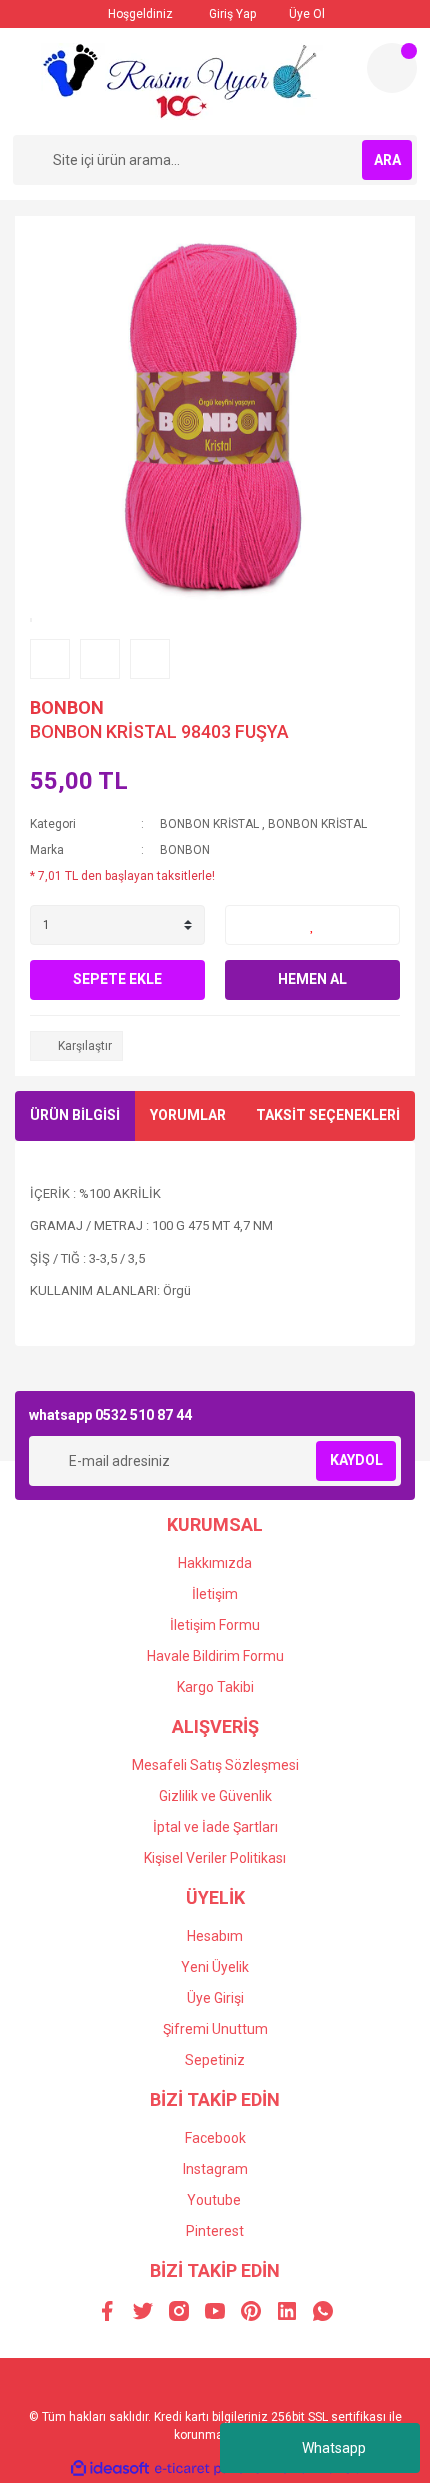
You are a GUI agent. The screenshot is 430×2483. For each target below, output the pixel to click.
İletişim (215, 1594)
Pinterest (215, 2231)
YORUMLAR (188, 1115)
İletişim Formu (215, 1625)
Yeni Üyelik (215, 1967)
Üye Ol (305, 14)
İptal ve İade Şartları (215, 1827)
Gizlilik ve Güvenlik (215, 1796)
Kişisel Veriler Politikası (215, 1858)
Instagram (215, 2169)
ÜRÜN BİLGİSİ (75, 1115)
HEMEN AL (312, 979)
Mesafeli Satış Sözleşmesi (215, 1765)
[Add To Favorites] (312, 925)
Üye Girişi (215, 1998)
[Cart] (392, 68)
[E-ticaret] (212, 2468)
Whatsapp (334, 2448)
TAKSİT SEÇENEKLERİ (328, 1115)
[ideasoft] (110, 2468)
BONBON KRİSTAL (209, 824)
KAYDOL (356, 1460)
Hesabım (215, 1936)
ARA (387, 160)
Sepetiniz (215, 2060)
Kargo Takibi (215, 1687)
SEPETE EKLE (117, 979)
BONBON (67, 707)
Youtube (214, 2200)
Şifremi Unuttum (215, 2029)
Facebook (215, 2138)
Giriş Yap (231, 14)
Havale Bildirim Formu (215, 1656)
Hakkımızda (215, 1563)
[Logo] (182, 81)
